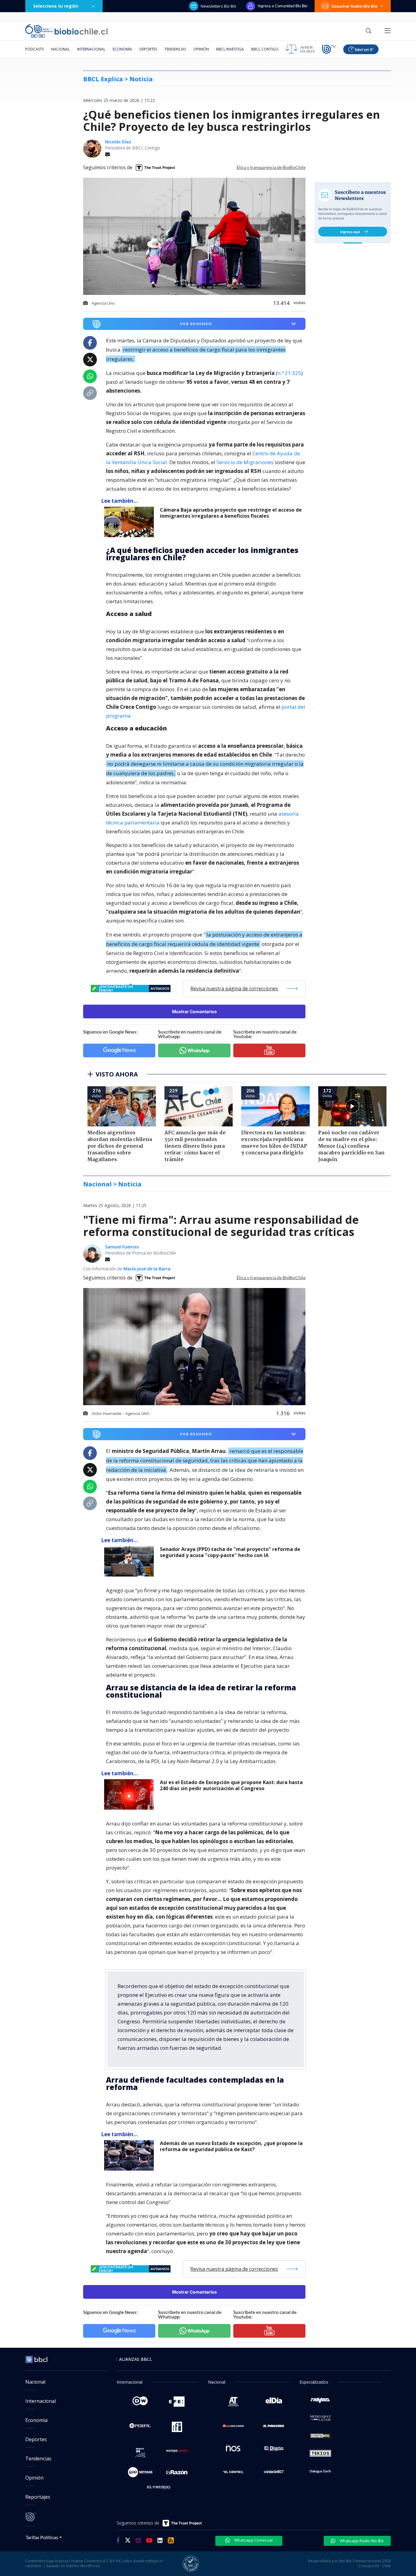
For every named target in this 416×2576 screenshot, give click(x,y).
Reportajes (38, 2497)
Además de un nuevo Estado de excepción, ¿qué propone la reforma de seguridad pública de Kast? (231, 2146)
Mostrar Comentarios (194, 1012)
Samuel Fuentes (122, 1247)
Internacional (91, 49)
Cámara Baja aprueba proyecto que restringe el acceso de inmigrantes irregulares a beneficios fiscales (231, 513)
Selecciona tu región (56, 6)
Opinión (201, 49)
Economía (122, 49)
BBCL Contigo (265, 49)
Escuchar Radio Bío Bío (355, 6)
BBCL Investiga (230, 49)
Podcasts (35, 49)
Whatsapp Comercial (253, 2540)
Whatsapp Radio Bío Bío (361, 2541)
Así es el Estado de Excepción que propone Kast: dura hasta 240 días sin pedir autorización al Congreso (231, 1785)
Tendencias (175, 49)
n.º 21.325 (289, 373)
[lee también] (130, 522)
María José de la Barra (147, 1269)
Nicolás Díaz (118, 142)
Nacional (60, 49)
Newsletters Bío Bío (219, 6)
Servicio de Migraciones (245, 462)
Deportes (148, 49)
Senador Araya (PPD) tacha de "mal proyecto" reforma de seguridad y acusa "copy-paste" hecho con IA (230, 1552)
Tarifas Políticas (42, 2537)
